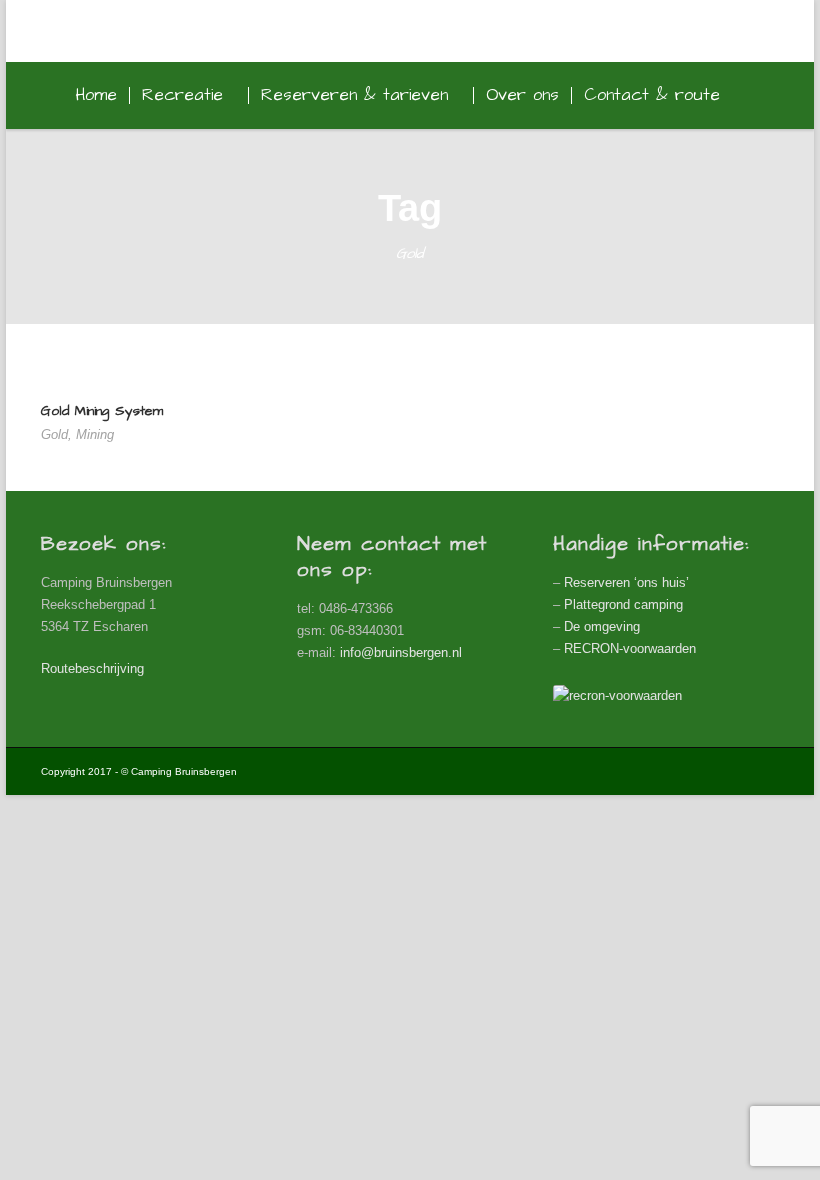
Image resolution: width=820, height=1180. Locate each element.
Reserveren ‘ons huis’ (626, 582)
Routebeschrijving (92, 668)
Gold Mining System (102, 411)
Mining (95, 434)
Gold (54, 434)
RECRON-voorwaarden (630, 648)
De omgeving (602, 626)
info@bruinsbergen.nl (401, 652)
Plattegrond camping (623, 604)
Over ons (522, 95)
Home (96, 95)
